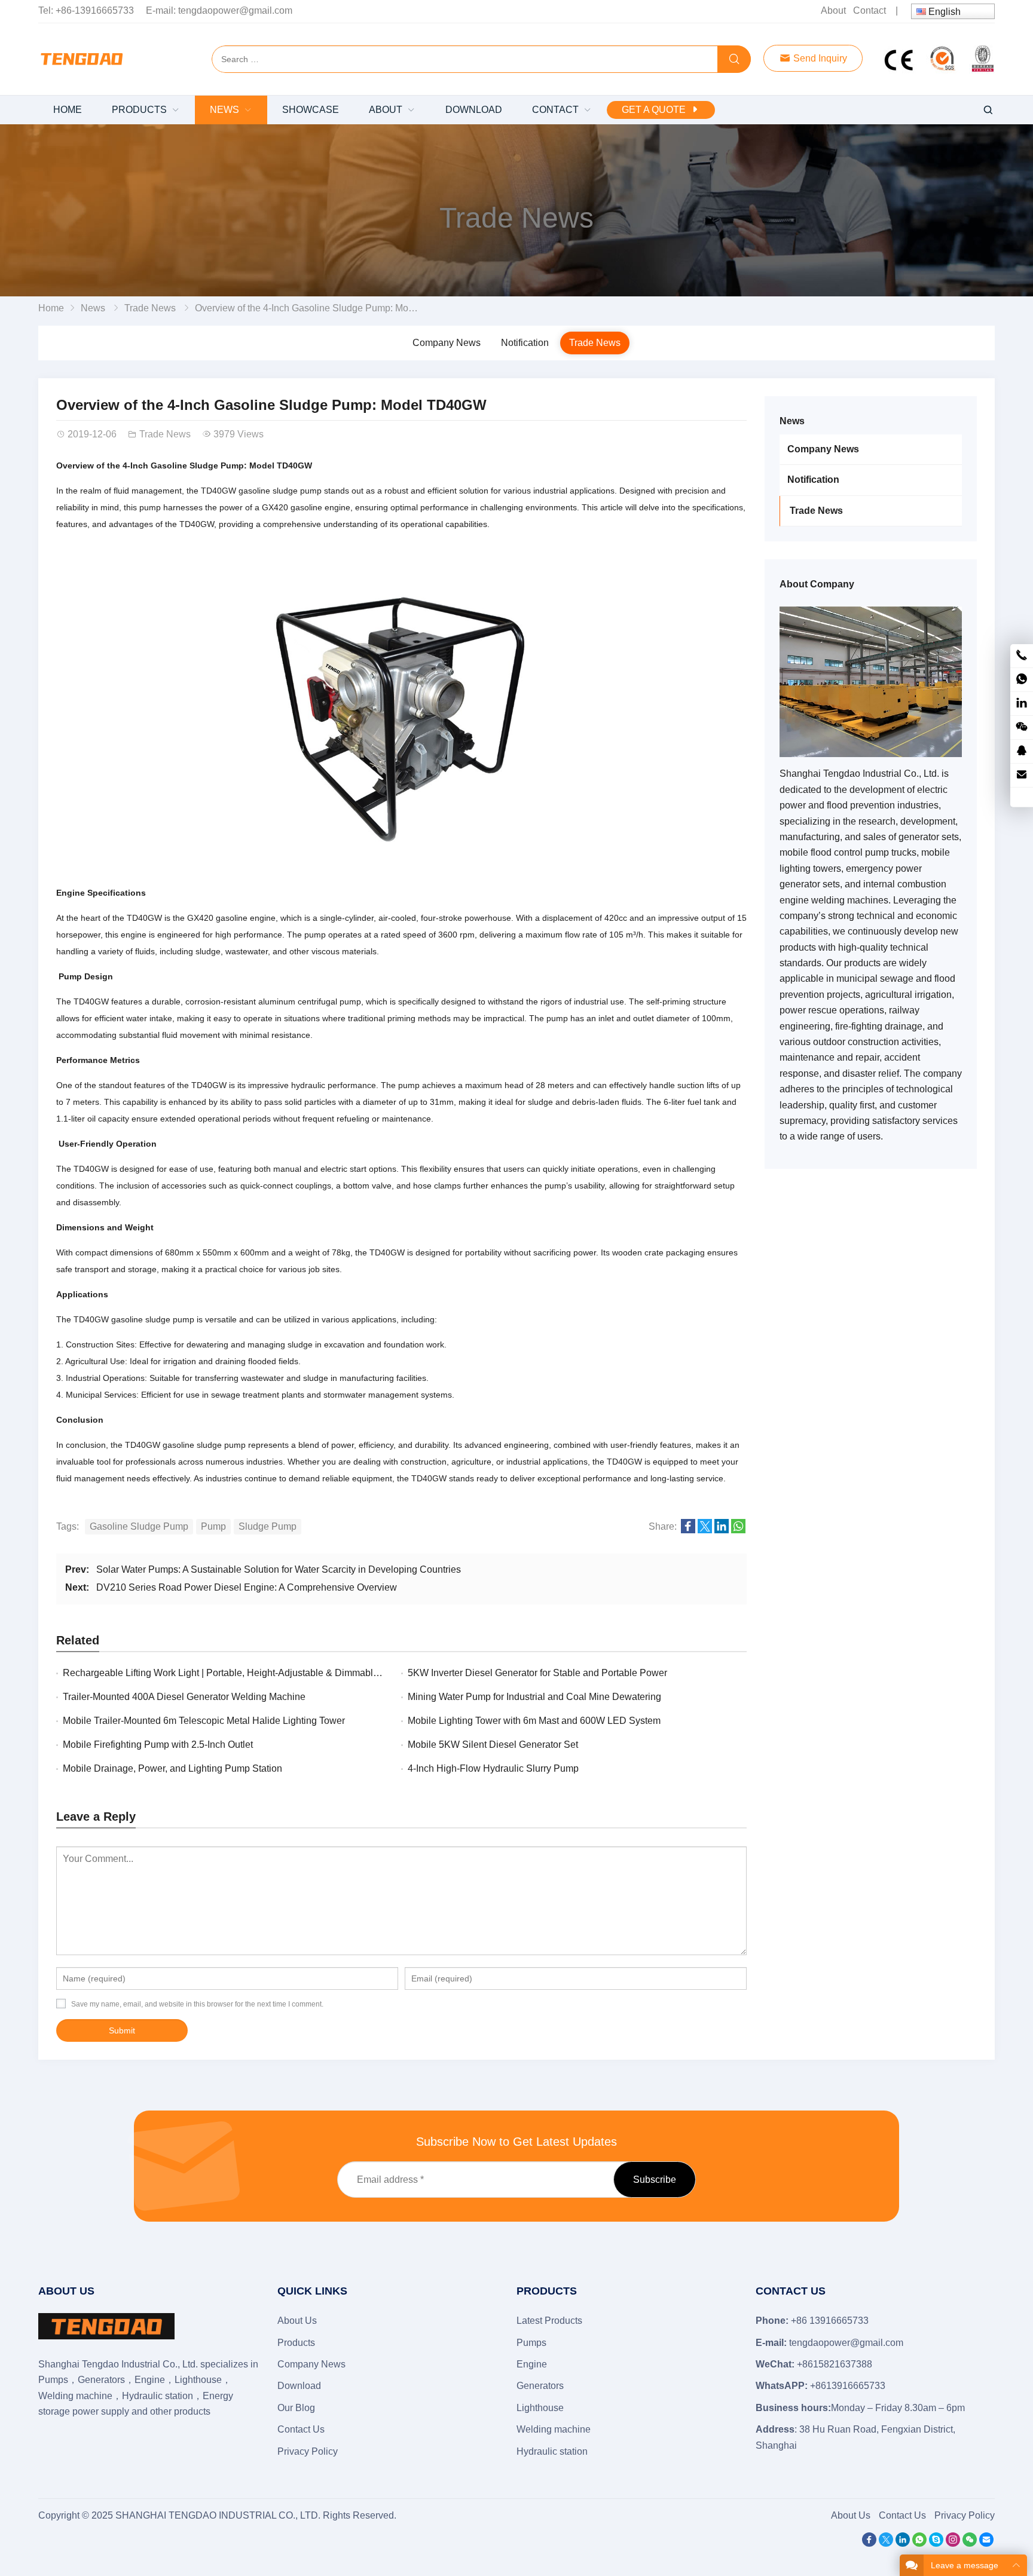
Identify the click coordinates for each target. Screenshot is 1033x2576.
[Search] (734, 60)
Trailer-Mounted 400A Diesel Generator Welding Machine (184, 1697)
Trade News (516, 218)
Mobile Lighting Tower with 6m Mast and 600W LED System (534, 1721)
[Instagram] (953, 2543)
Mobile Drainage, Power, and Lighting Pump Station (172, 1768)
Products (296, 2343)
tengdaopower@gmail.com (235, 10)
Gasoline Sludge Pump (139, 1526)
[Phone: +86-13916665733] (1022, 656)
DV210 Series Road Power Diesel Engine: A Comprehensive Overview (247, 1587)
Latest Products (549, 2321)
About (833, 10)
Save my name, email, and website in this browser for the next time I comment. (197, 2004)
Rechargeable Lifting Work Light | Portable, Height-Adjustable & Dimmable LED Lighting (250, 1673)
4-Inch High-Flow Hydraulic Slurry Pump (493, 1768)
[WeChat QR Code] (1022, 728)
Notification (525, 343)
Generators (540, 2386)
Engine (532, 2364)
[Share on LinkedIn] (722, 1530)
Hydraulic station (552, 2451)
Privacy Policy (308, 2451)
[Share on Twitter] (705, 1530)
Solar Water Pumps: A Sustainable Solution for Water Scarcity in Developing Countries (279, 1569)
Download (299, 2386)
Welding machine (554, 2429)
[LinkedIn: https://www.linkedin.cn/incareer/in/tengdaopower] (1022, 704)
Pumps (531, 2343)
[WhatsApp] (919, 2543)
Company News (447, 343)
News (93, 308)
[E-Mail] (986, 2543)
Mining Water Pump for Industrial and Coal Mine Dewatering (534, 1697)
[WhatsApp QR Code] (1022, 680)
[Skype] (936, 2543)
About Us (297, 2321)
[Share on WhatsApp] (738, 1530)
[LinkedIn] (903, 2543)
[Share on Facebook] (688, 1530)
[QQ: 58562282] (1022, 751)
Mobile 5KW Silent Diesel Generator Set (493, 1745)
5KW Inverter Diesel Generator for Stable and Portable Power (537, 1673)
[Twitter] (886, 2543)
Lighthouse (540, 2408)
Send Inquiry (819, 58)
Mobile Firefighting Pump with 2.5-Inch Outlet (158, 1745)
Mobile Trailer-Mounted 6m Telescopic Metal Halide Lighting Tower (204, 1721)
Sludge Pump (268, 1526)
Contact (870, 10)
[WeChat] (970, 2543)
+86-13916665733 (95, 10)
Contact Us (301, 2429)
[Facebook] (869, 2543)
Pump (213, 1526)
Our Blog (296, 2408)
